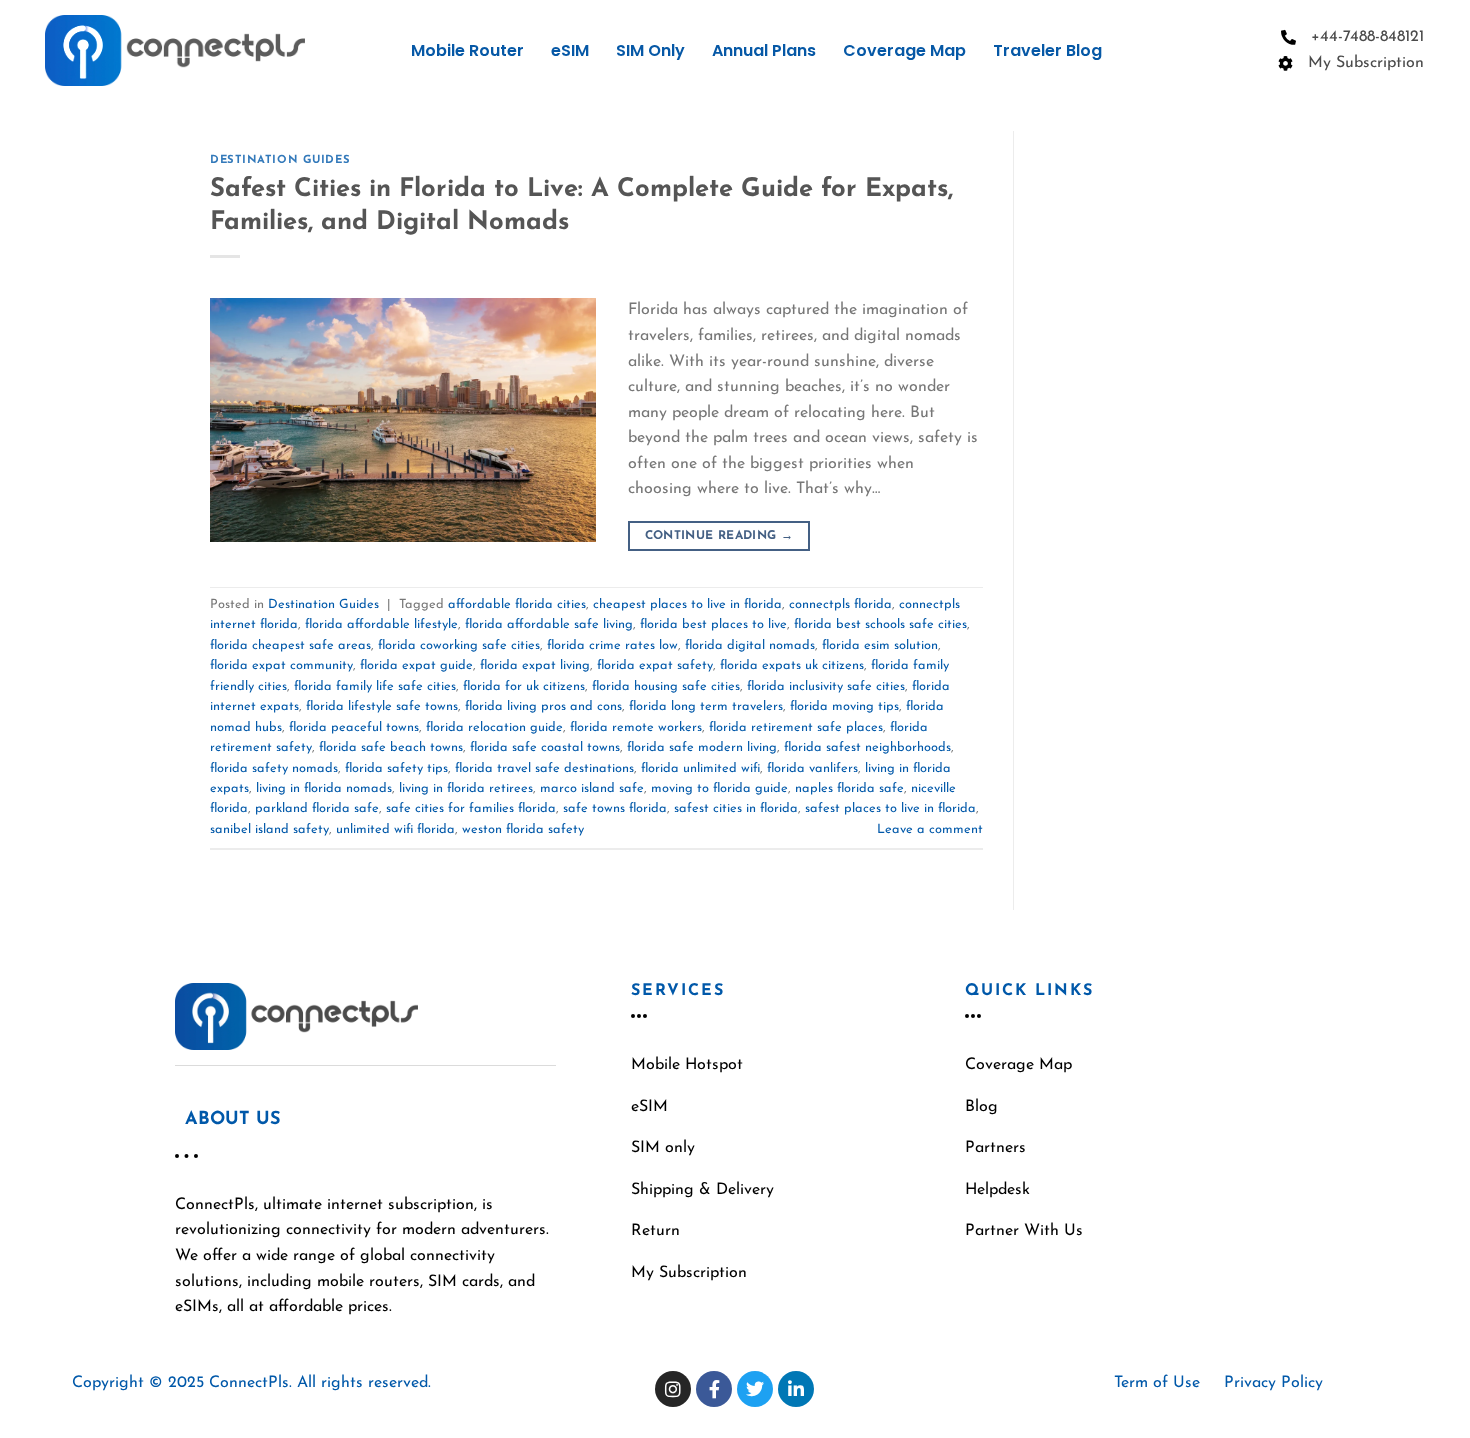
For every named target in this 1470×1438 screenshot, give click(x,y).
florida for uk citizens (524, 686)
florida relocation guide (494, 727)
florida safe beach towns (391, 747)
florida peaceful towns (354, 727)
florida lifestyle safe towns (382, 706)
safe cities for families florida (471, 808)
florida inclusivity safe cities (826, 686)
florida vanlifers (812, 768)
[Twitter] (755, 1389)
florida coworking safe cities (459, 645)
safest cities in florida (736, 808)
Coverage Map (904, 50)
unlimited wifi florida (395, 829)
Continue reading (719, 536)
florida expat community (281, 665)
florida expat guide (416, 665)
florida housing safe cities (666, 686)
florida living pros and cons (543, 706)
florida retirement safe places (796, 727)
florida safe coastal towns (545, 747)
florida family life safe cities (375, 686)
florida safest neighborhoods (867, 747)
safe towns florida (615, 808)
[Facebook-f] (714, 1389)
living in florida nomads (324, 788)
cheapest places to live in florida (687, 604)
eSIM (570, 50)
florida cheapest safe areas (290, 645)
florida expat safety (655, 665)
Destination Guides (280, 160)
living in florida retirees (466, 788)
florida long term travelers (706, 706)
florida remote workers (636, 727)
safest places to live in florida (890, 808)
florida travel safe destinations (544, 768)
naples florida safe (849, 788)
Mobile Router (467, 50)
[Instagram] (673, 1389)
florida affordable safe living (549, 624)
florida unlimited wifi (700, 768)
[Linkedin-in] (796, 1389)
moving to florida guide (719, 788)
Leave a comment (930, 829)
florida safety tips (396, 768)
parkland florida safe (317, 808)
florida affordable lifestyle (381, 624)
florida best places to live (713, 624)
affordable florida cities (517, 604)
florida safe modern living (702, 747)
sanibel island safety (269, 829)
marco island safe (592, 788)
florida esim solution (880, 645)
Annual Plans (764, 50)
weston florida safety (523, 829)
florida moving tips (844, 706)
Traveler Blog (1047, 50)
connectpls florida (840, 604)
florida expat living (535, 665)
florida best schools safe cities (880, 624)
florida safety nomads (274, 768)
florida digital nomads (750, 645)
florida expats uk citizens (792, 665)
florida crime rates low (612, 645)
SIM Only (650, 50)
